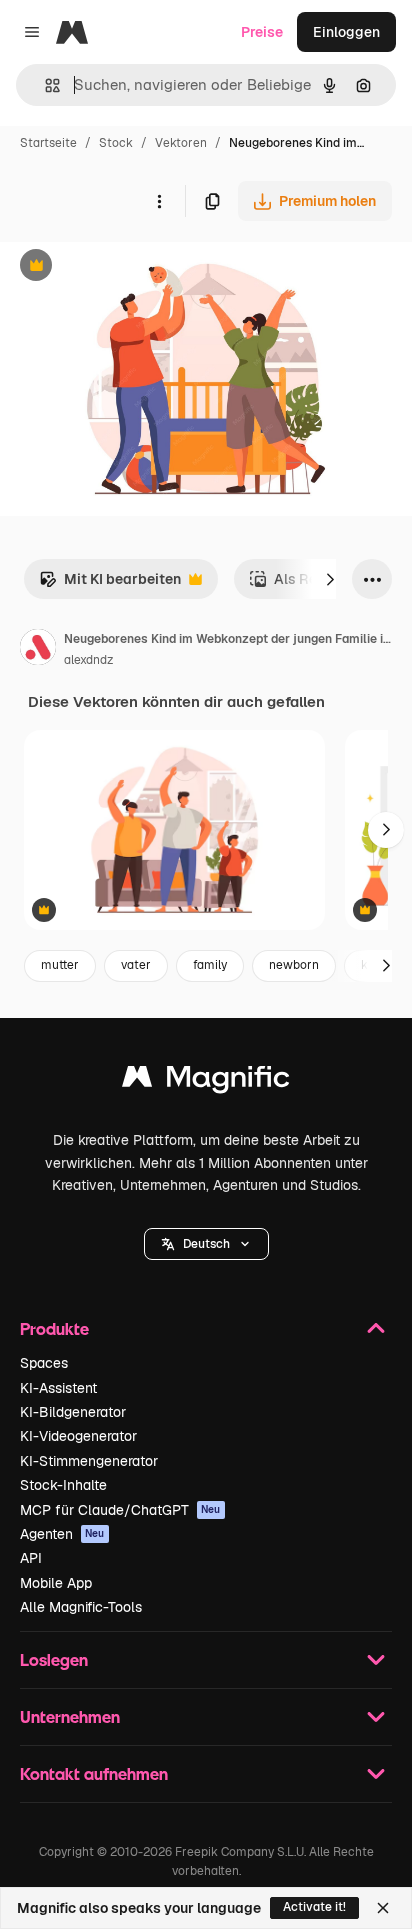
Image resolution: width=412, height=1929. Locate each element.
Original (128, 267)
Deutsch (206, 1244)
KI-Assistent (58, 1388)
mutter (60, 965)
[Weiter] (330, 579)
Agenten (62, 1534)
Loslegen (54, 1659)
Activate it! (314, 1907)
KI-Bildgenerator (73, 1412)
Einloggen (346, 32)
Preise (262, 32)
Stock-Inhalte (63, 1485)
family (210, 965)
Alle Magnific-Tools (81, 1607)
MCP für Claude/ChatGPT (120, 1510)
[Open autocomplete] (44, 85)
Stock (116, 143)
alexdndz (88, 660)
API (31, 1558)
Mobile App (56, 1583)
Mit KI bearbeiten (110, 584)
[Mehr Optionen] (159, 201)
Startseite (48, 143)
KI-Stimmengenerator (89, 1461)
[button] (206, 1244)
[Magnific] (206, 1081)
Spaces (44, 1363)
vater (136, 965)
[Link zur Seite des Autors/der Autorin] (38, 650)
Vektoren (181, 143)
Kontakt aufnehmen (94, 1773)
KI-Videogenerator (78, 1436)
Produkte (54, 1328)
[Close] (383, 1908)
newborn (294, 965)
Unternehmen (70, 1716)
